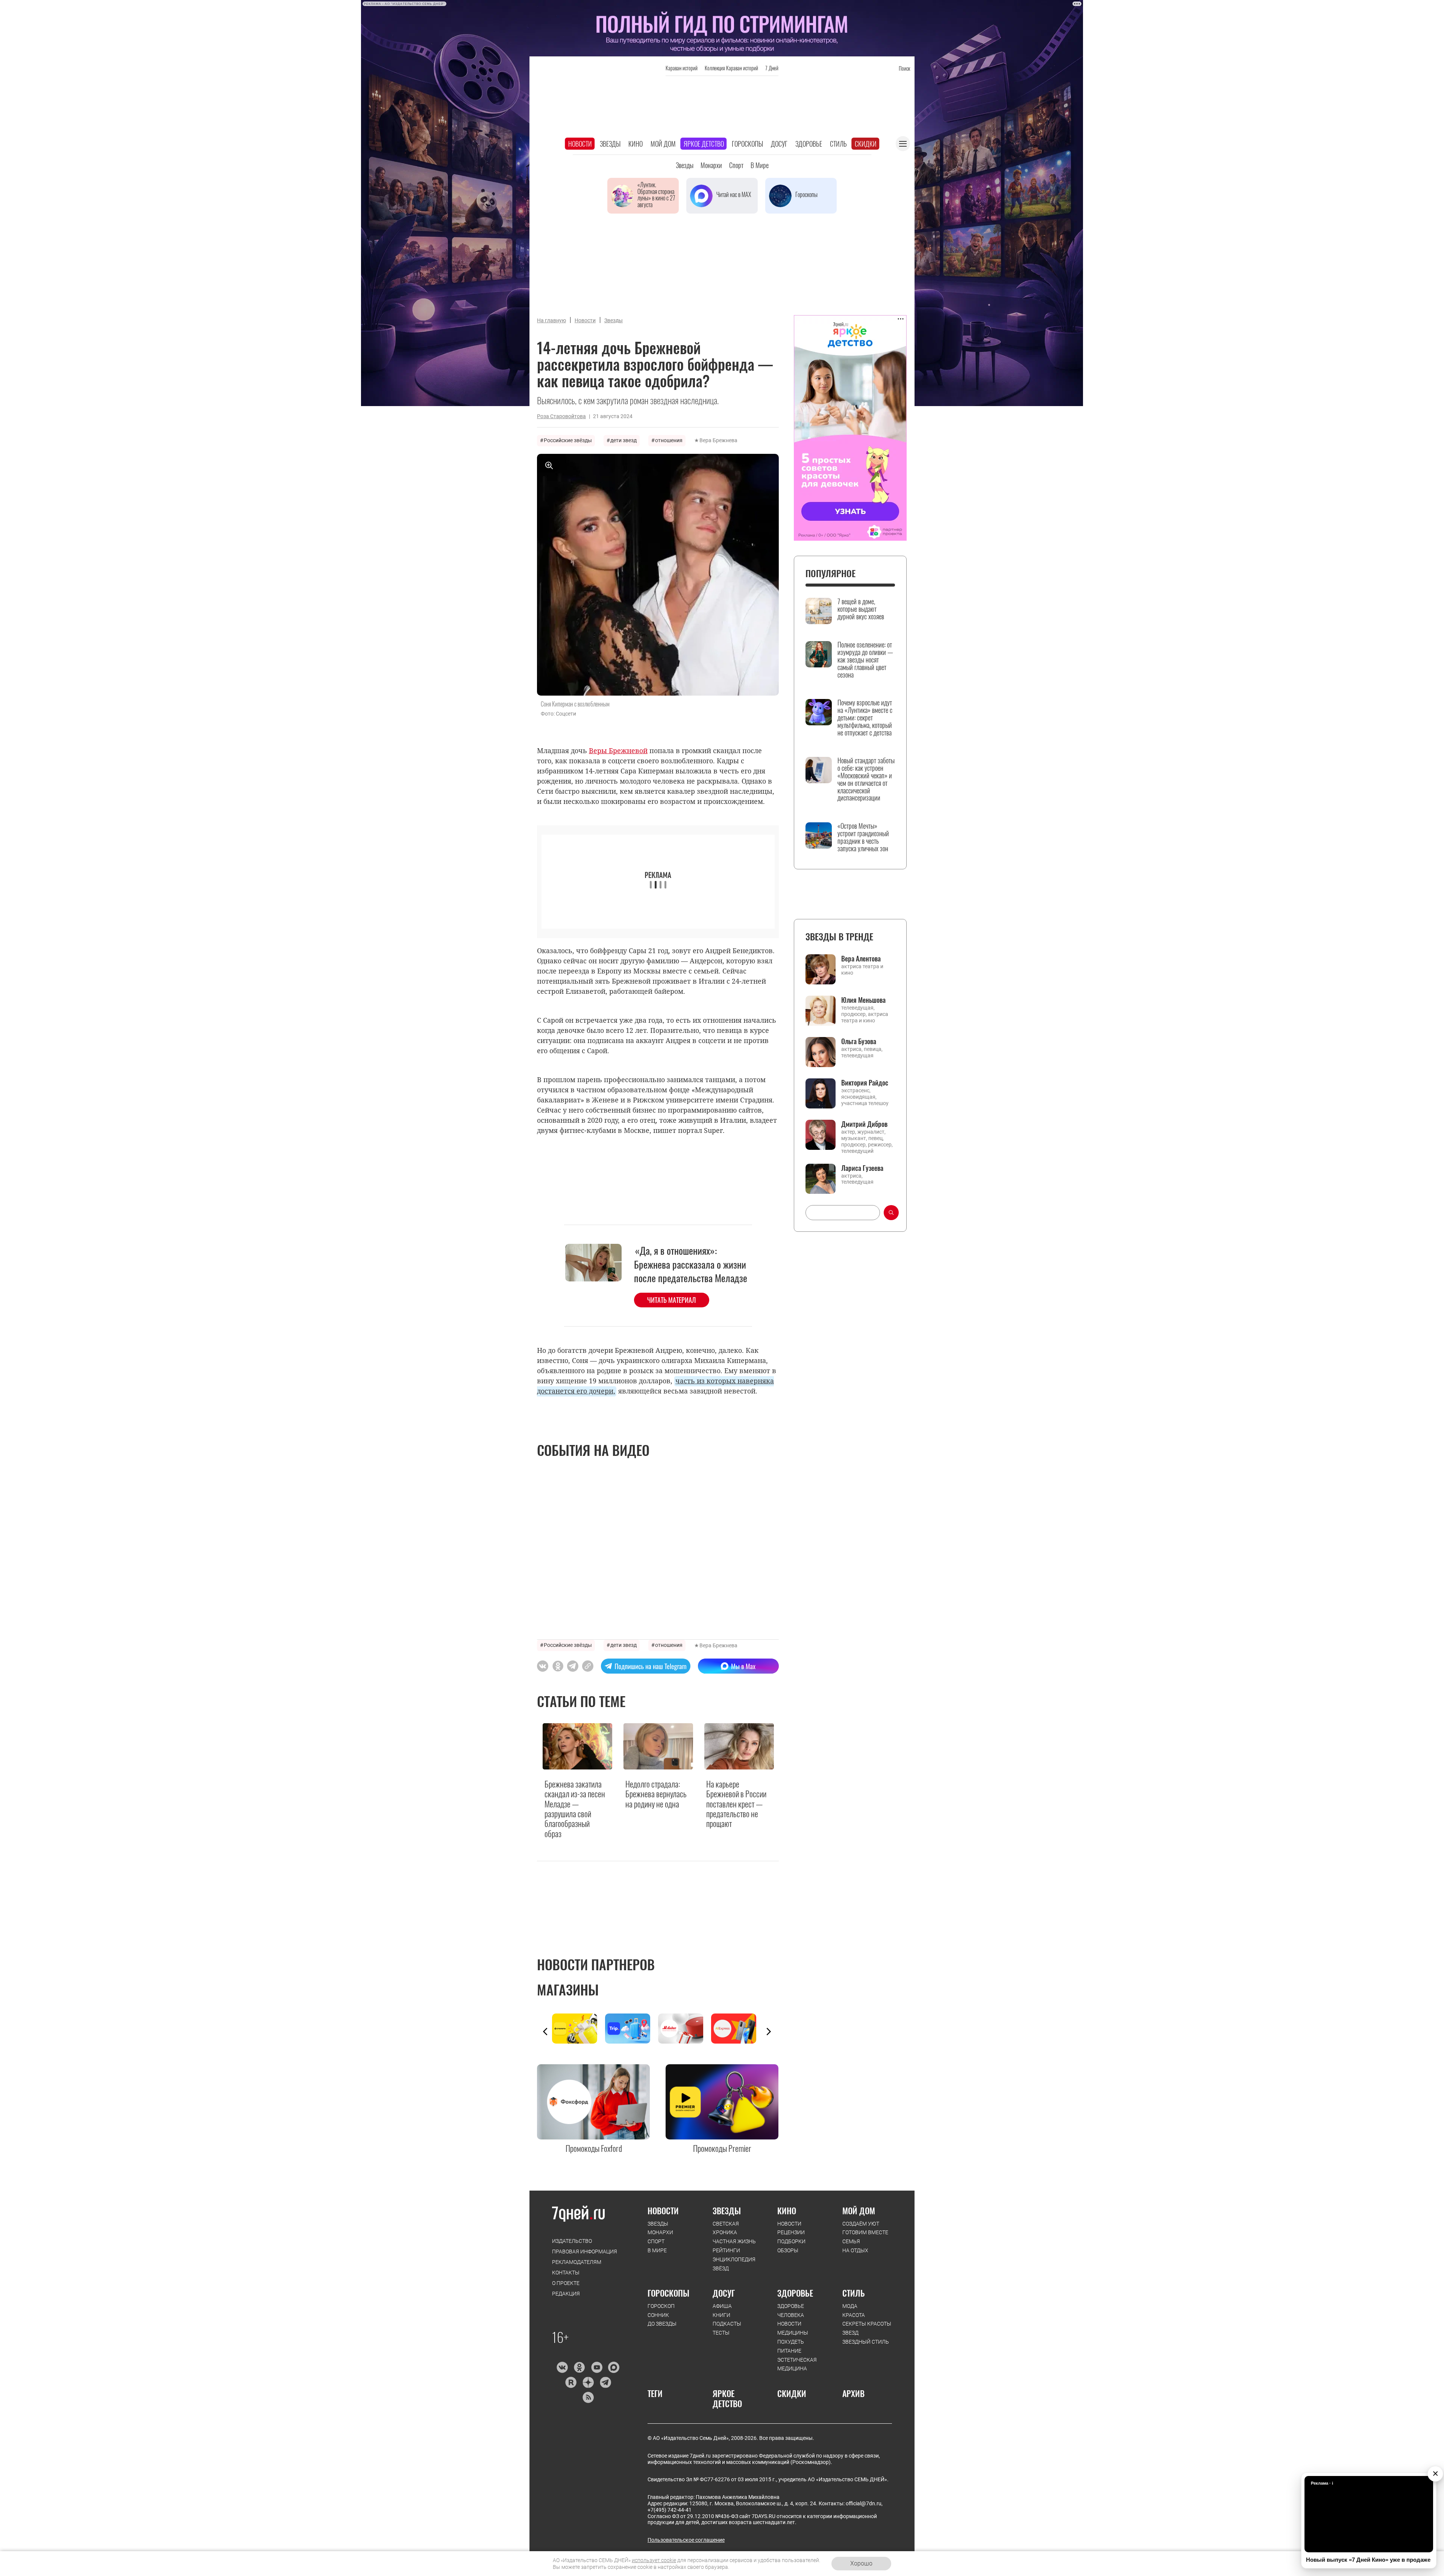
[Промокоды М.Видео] (685, 2029)
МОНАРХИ (660, 2232)
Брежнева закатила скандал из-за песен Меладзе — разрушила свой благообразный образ (575, 1809)
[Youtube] (597, 2367)
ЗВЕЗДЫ (658, 2224)
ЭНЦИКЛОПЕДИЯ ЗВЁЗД (734, 2264)
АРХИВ (853, 2393)
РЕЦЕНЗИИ (791, 2232)
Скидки (866, 144)
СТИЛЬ (854, 2293)
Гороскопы (747, 144)
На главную (551, 320)
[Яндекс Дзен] (588, 2382)
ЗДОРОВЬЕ (795, 2293)
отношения (669, 440)
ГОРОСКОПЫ (668, 2293)
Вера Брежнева (718, 440)
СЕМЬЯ (851, 2241)
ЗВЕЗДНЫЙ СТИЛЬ (866, 2342)
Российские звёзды (568, 440)
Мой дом (663, 144)
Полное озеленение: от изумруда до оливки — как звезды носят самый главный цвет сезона (865, 660)
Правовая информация (585, 2252)
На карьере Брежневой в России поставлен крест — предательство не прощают (736, 1804)
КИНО (787, 2211)
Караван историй (682, 68)
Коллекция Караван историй (731, 68)
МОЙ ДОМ (859, 2211)
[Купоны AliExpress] (738, 2029)
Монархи (711, 165)
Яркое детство (704, 144)
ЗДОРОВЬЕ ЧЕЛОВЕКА (791, 2311)
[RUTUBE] (571, 2382)
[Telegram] (605, 2382)
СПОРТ (656, 2241)
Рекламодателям (577, 2262)
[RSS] (588, 2397)
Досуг (779, 144)
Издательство (572, 2241)
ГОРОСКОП (661, 2306)
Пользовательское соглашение (686, 2540)
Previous (545, 2032)
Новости (580, 144)
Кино (636, 144)
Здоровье (809, 144)
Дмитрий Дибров (864, 1124)
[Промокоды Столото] (579, 2029)
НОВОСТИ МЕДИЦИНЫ (793, 2328)
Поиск (904, 68)
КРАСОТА (854, 2315)
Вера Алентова (861, 958)
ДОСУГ (724, 2293)
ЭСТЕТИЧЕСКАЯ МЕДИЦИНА (797, 2364)
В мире (760, 165)
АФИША (722, 2306)
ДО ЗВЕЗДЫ (662, 2324)
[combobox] (843, 1213)
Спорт (736, 165)
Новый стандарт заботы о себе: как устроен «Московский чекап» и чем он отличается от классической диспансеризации (866, 779)
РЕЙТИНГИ (726, 2250)
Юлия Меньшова (863, 1000)
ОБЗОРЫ (788, 2250)
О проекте (566, 2283)
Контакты (566, 2273)
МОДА (850, 2306)
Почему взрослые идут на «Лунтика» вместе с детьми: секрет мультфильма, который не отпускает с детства (865, 718)
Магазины (568, 1989)
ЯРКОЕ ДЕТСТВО (727, 2398)
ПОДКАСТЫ (727, 2324)
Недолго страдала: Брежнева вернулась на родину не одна (656, 1794)
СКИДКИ (792, 2393)
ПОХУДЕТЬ (791, 2342)
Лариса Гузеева (862, 1168)
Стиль (838, 144)
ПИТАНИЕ (789, 2351)
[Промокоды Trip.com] (632, 2029)
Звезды (610, 144)
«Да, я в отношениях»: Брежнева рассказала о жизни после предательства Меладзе (691, 1264)
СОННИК (658, 2315)
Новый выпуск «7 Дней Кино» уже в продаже (1368, 2560)
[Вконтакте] (562, 2367)
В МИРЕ (657, 2250)
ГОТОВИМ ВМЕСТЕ (865, 2232)
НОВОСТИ (663, 2211)
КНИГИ (721, 2315)
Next (769, 2032)
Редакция (566, 2294)
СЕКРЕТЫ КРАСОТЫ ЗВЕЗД (867, 2328)
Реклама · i (1322, 2483)
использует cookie (654, 2560)
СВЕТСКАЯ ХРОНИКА (726, 2228)
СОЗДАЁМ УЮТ (861, 2224)
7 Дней (772, 68)
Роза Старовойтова (561, 416)
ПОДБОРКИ (791, 2241)
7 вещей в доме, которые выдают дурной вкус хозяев (861, 609)
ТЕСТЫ (721, 2333)
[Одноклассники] (579, 2367)
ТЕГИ (655, 2393)
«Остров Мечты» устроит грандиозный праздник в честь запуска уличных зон (863, 837)
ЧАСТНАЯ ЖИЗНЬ (734, 2241)
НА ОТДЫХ (855, 2250)
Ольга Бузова (859, 1041)
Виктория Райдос (865, 1083)
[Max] (614, 2367)
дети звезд (623, 440)
